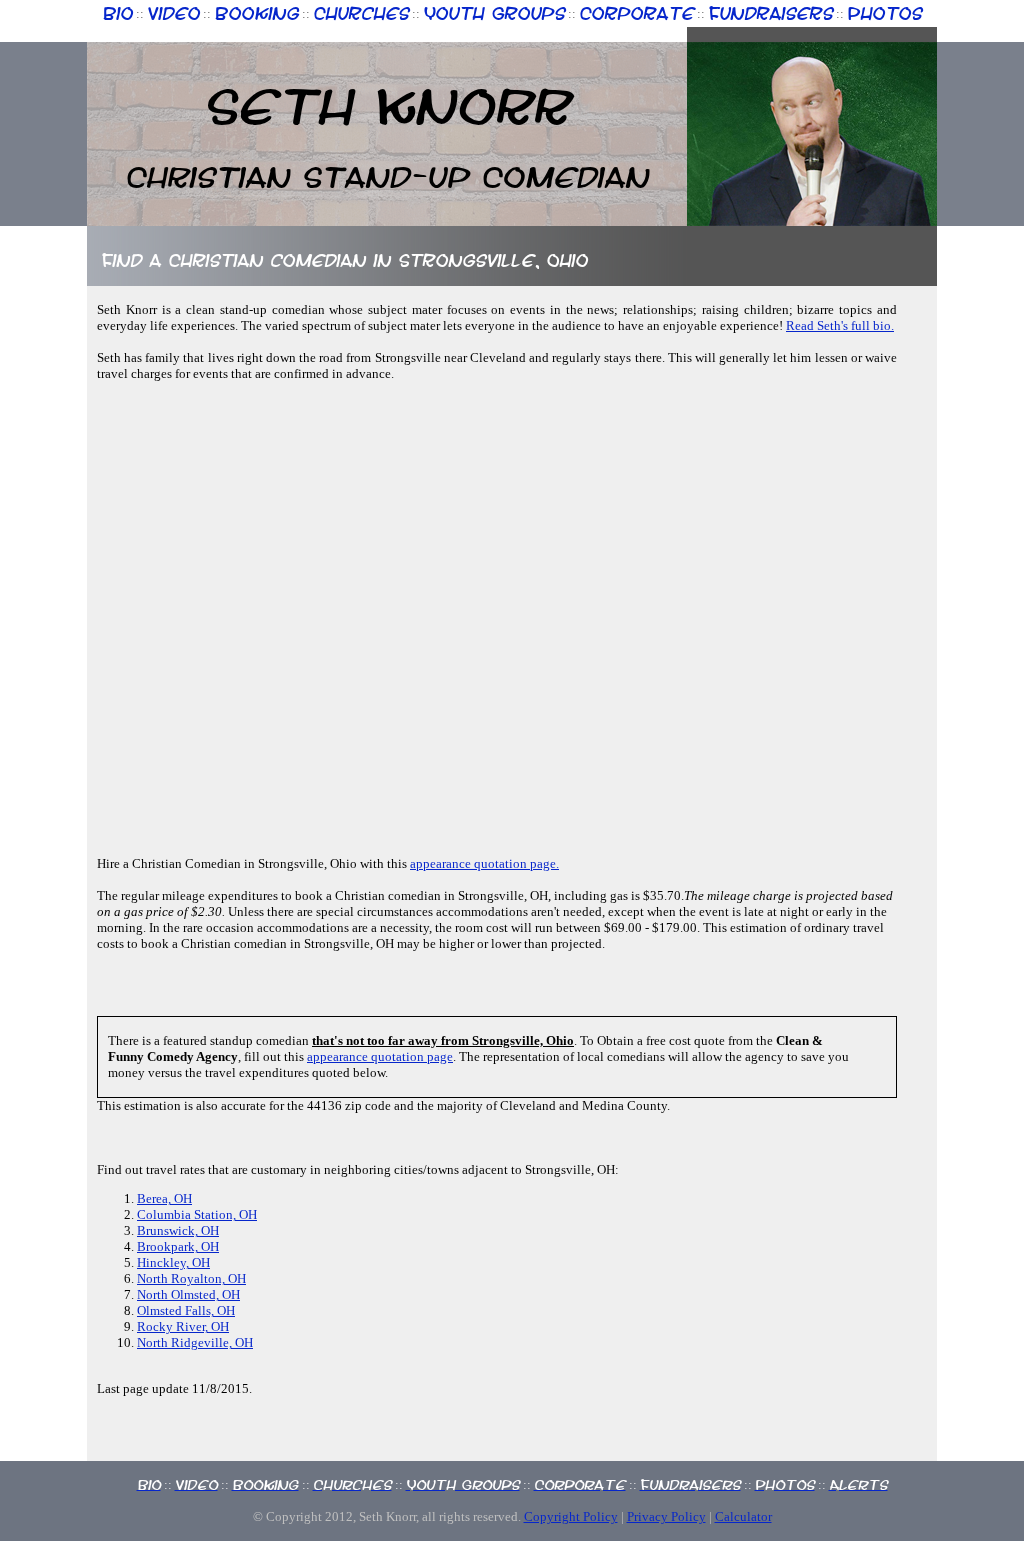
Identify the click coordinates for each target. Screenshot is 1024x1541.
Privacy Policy (666, 1516)
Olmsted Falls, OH (186, 1310)
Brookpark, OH (178, 1246)
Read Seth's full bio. (840, 325)
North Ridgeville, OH (195, 1342)
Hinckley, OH (173, 1262)
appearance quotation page (380, 1056)
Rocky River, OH (183, 1326)
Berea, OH (164, 1198)
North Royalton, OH (191, 1278)
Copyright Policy (571, 1516)
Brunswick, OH (178, 1230)
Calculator (743, 1516)
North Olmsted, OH (188, 1294)
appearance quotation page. (484, 863)
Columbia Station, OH (197, 1214)
